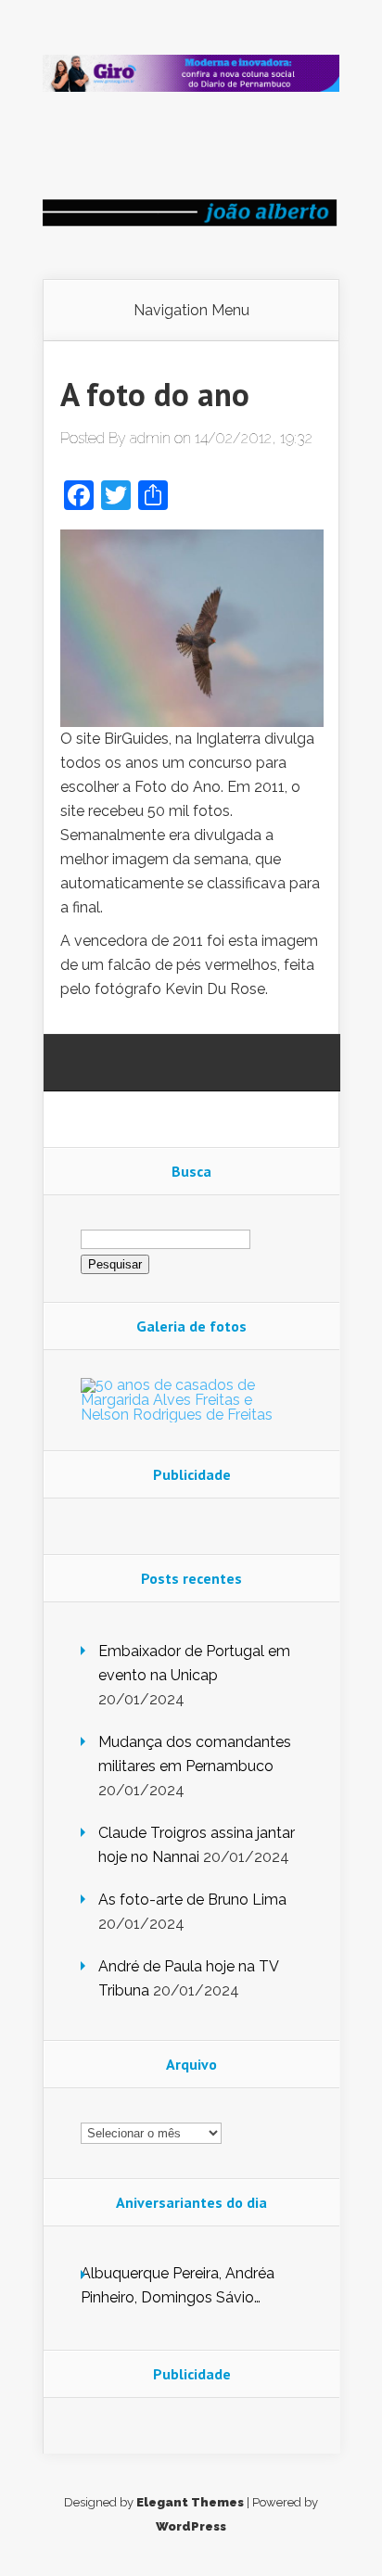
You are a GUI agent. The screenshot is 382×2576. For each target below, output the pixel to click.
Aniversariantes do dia (191, 2202)
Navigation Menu (191, 311)
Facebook (130, 1064)
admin (150, 438)
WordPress (191, 2526)
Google (95, 1064)
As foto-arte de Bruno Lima (192, 1900)
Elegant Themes (190, 2502)
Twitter (166, 1064)
